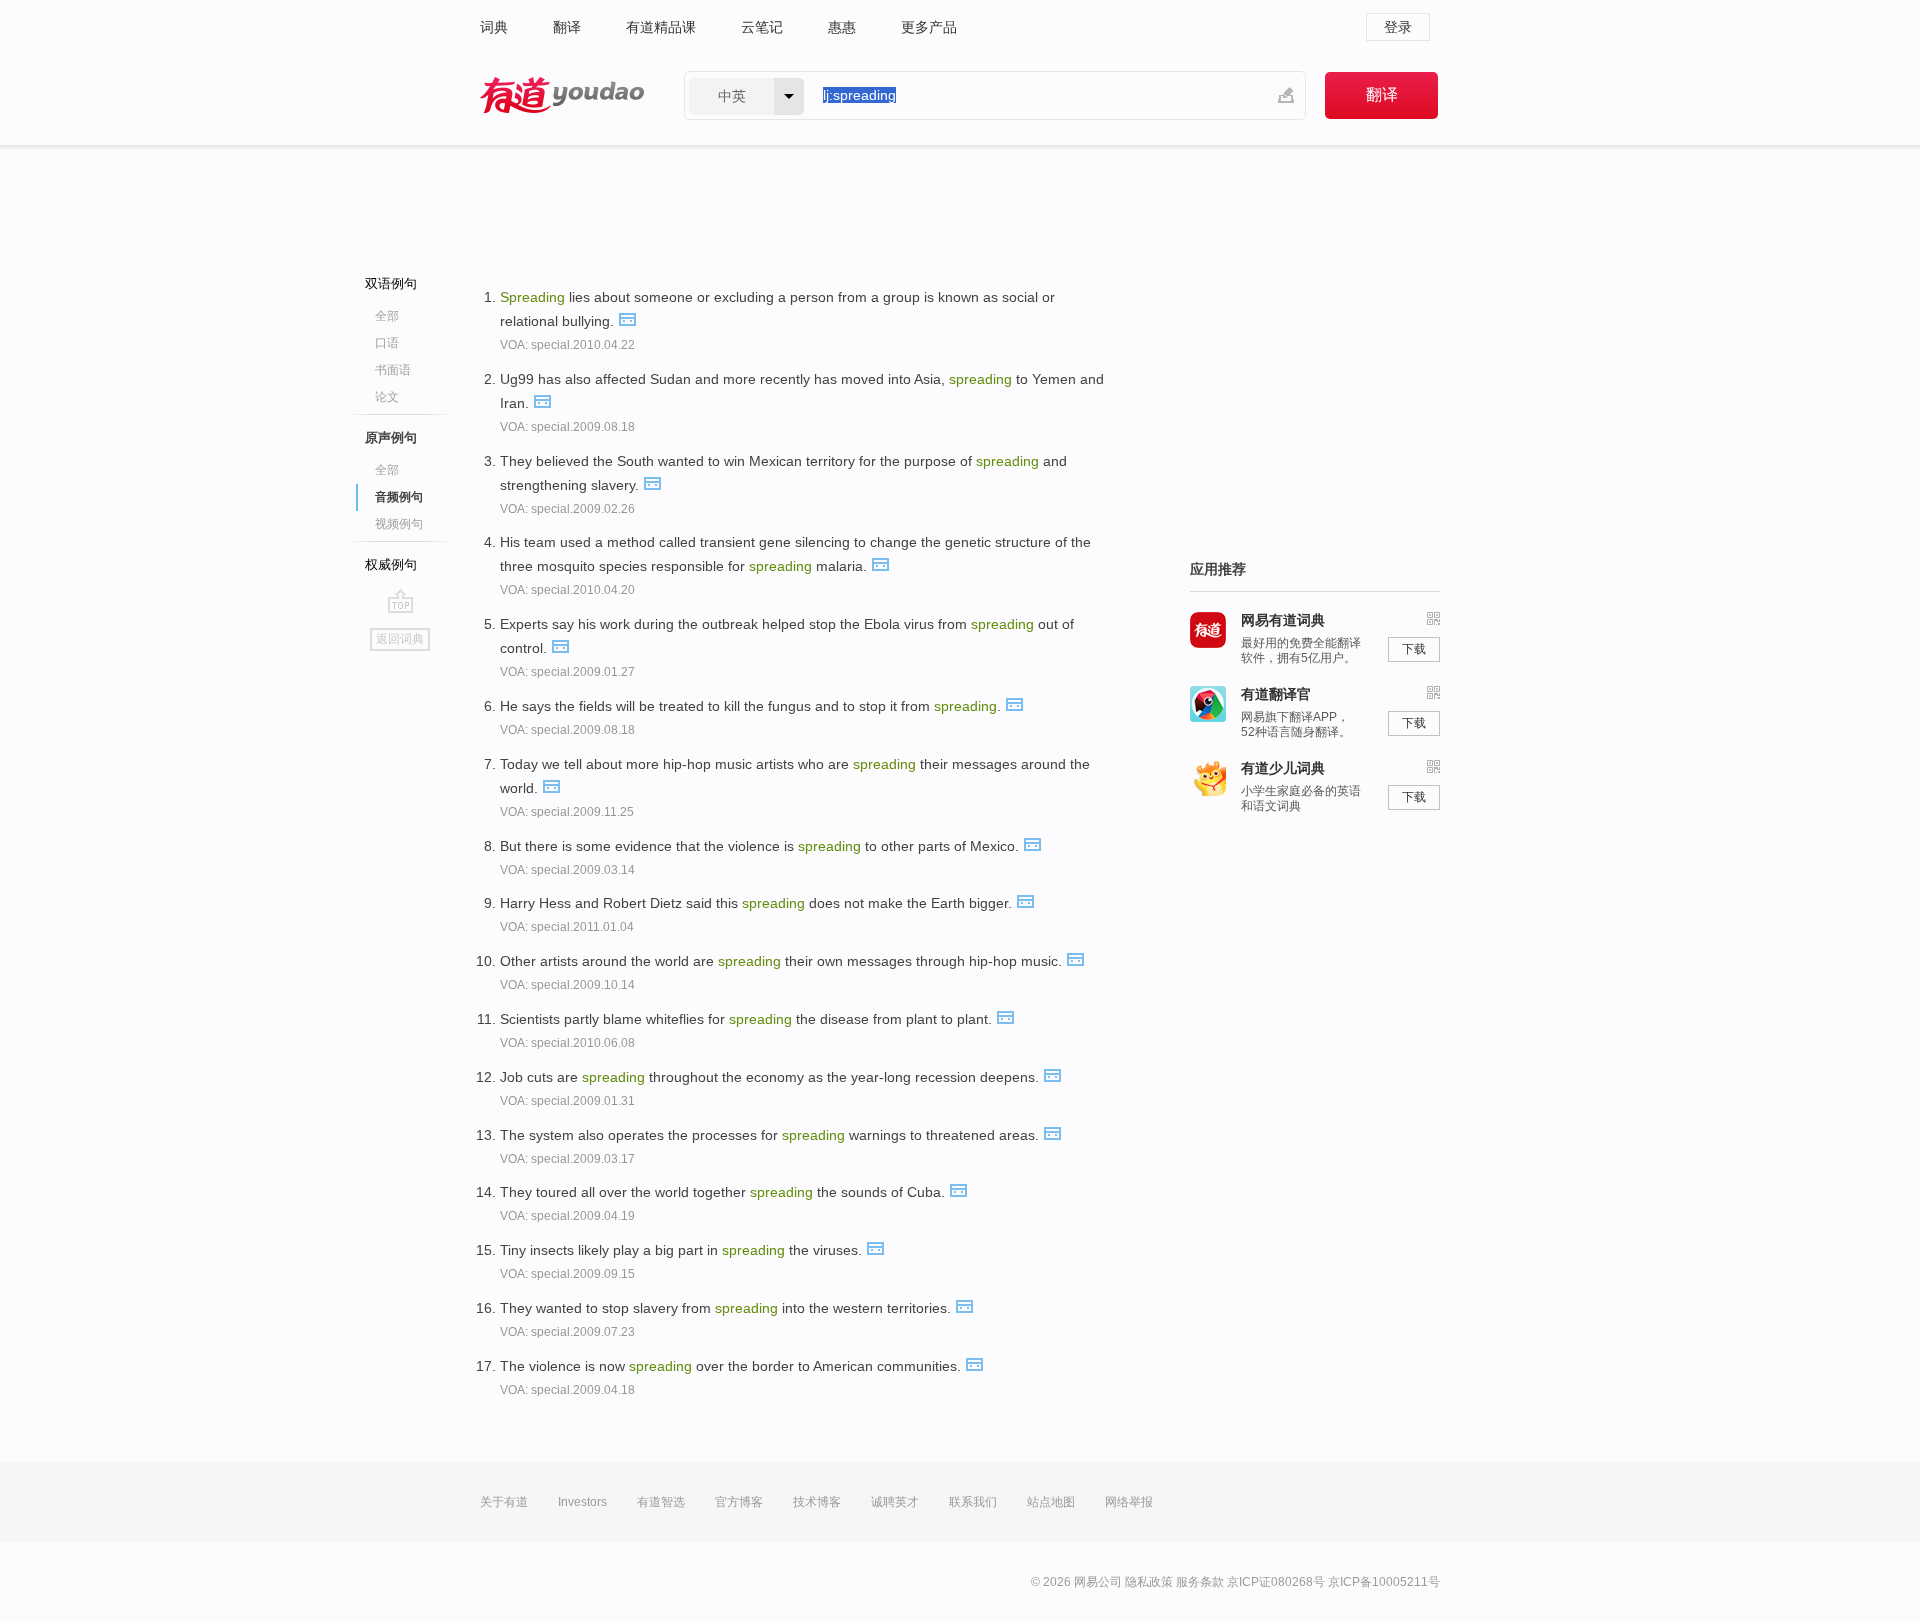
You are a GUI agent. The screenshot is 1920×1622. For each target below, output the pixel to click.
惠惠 (842, 27)
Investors (582, 1502)
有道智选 (661, 1502)
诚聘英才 (895, 1502)
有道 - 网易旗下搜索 (562, 95)
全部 (387, 316)
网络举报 (1129, 1502)
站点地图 (1051, 1502)
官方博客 (739, 1502)
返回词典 (400, 639)
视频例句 (399, 524)
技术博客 (817, 1502)
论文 (387, 397)
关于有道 (504, 1502)
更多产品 (929, 27)
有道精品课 (661, 27)
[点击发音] (627, 318)
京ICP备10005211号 (1384, 1582)
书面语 (393, 370)
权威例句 (391, 564)
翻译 (567, 27)
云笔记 (762, 27)
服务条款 (1200, 1582)
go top (400, 601)
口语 (387, 343)
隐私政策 (1149, 1582)
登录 (1398, 27)
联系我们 (973, 1502)
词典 (494, 27)
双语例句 (391, 283)
